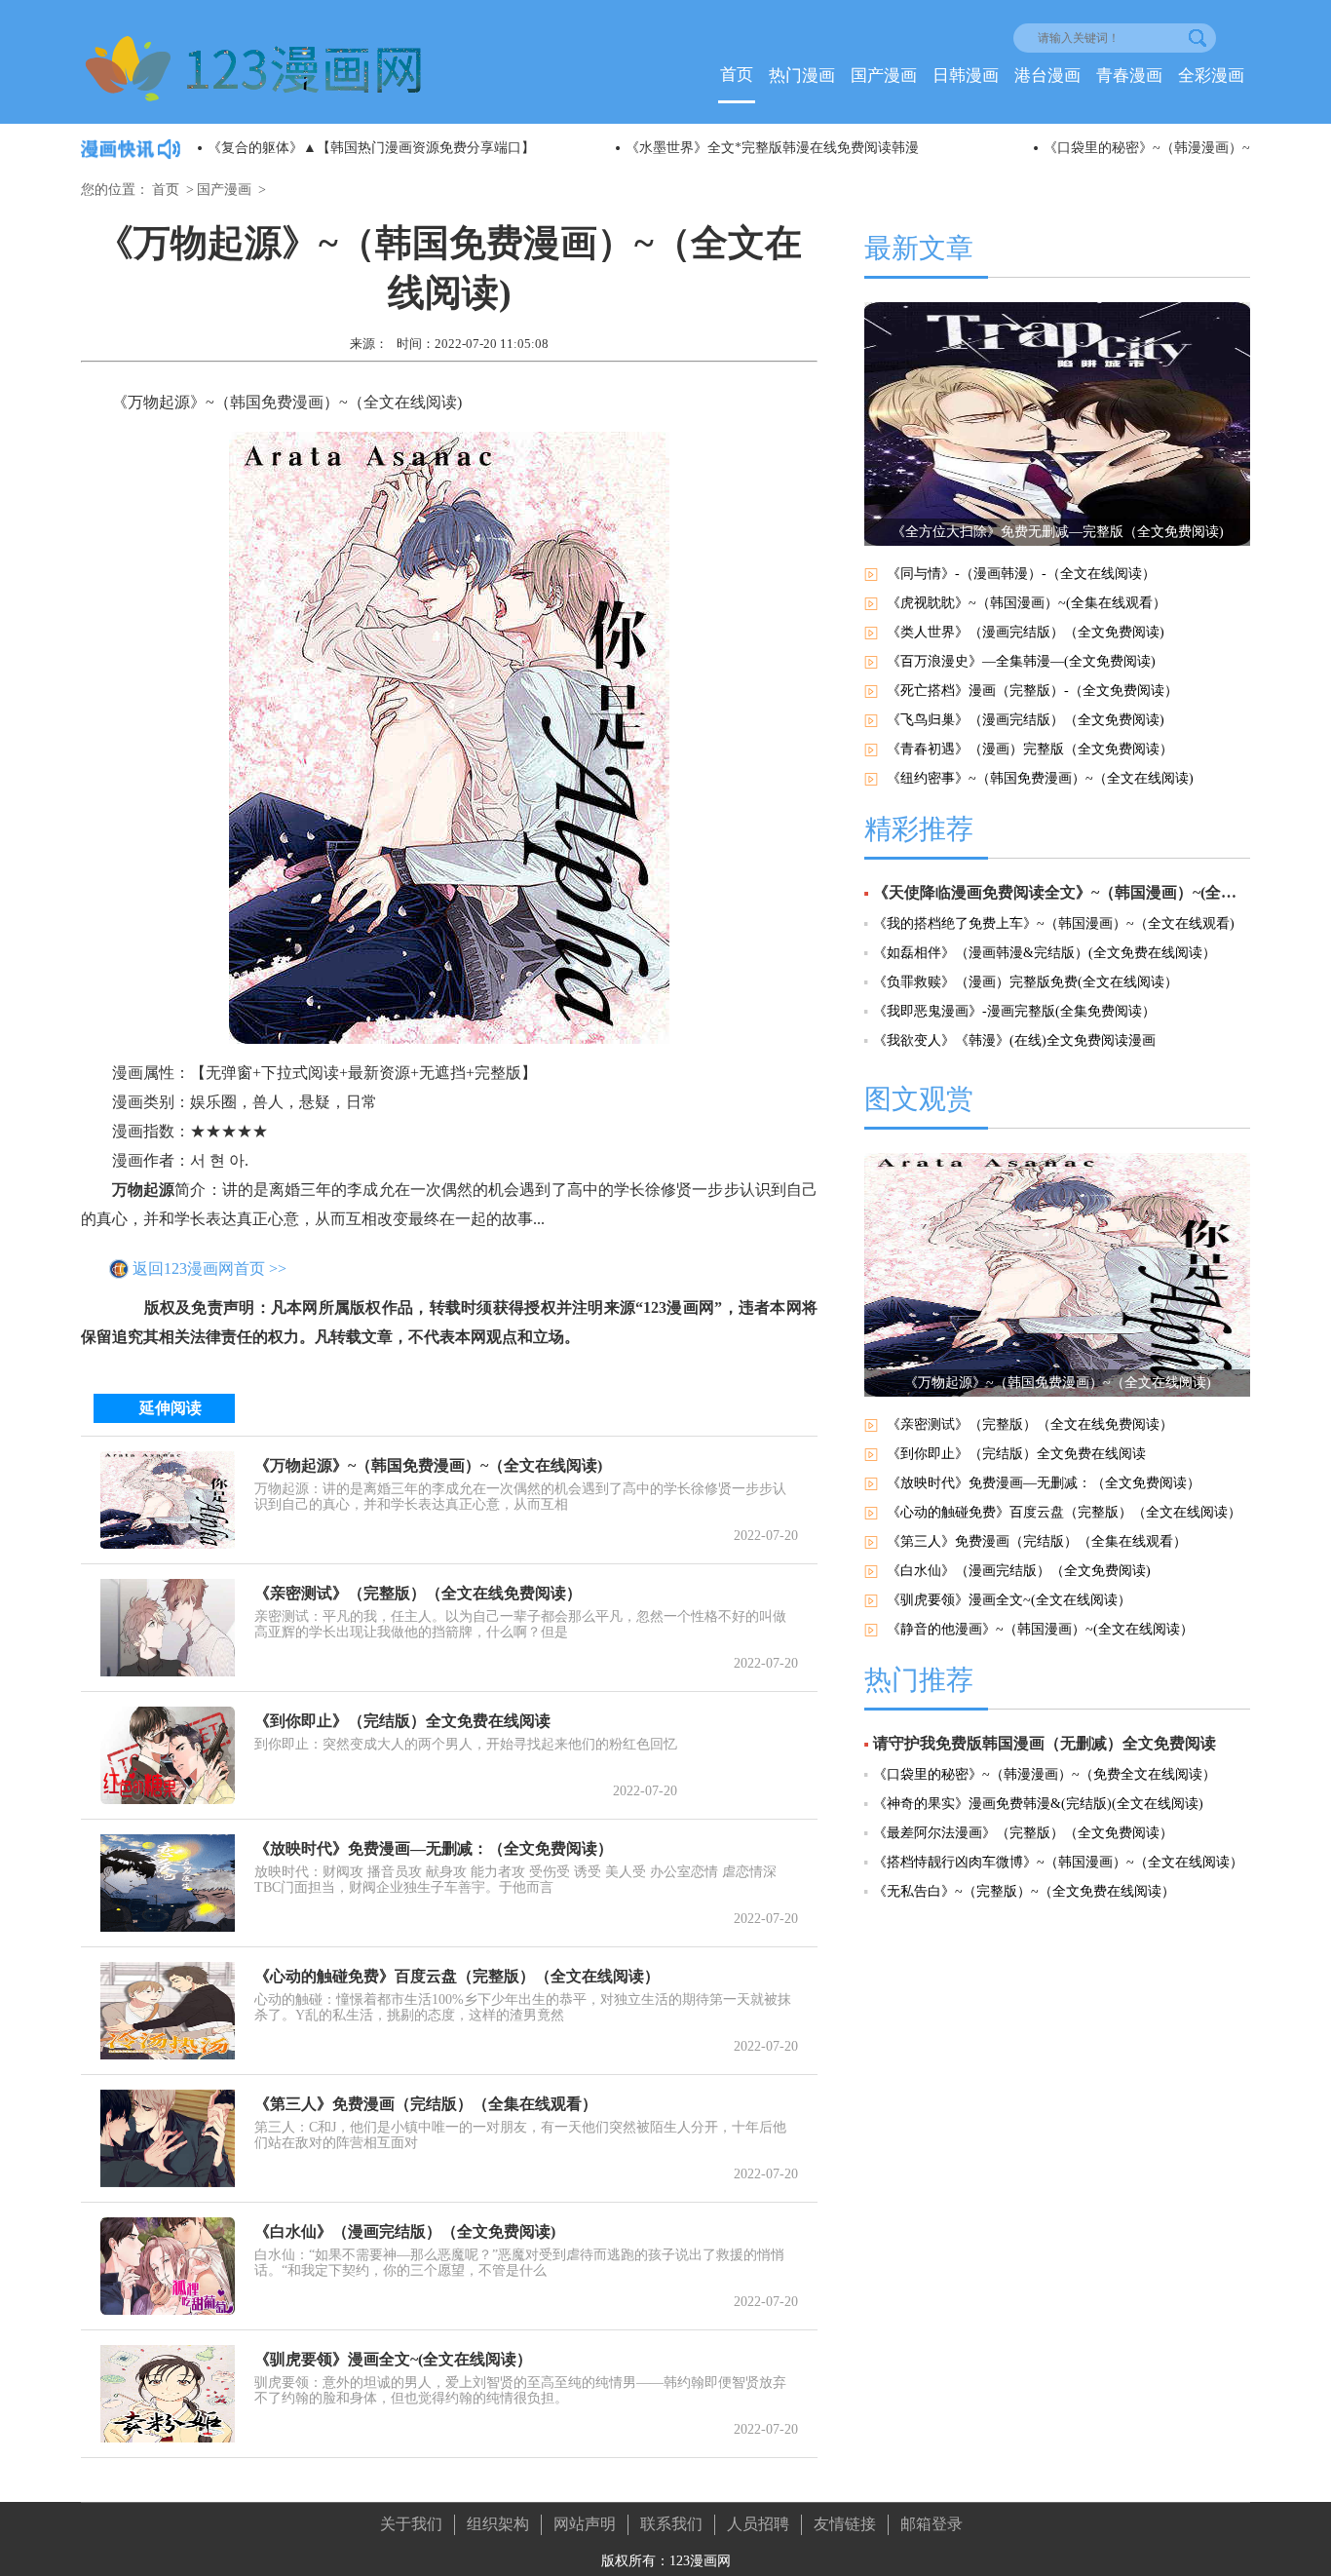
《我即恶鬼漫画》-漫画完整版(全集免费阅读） (1014, 1011)
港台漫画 (1047, 76)
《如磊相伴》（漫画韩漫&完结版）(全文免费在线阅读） (1045, 953)
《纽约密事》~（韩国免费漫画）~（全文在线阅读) (1040, 778)
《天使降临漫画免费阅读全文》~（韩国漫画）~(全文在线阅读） (1062, 892)
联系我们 (671, 2524)
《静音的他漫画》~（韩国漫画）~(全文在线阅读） (1040, 1629)
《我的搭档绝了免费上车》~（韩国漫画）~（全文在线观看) (1054, 923)
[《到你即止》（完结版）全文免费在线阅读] (168, 1755)
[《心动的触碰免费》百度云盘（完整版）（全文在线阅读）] (168, 2011)
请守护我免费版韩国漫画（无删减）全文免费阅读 (1045, 1743)
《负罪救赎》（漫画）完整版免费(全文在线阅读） (1026, 982)
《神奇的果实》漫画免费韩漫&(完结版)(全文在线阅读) (1038, 1804)
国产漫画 (884, 76)
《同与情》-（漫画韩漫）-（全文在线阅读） (1021, 574)
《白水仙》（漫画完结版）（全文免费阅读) (405, 2231)
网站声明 (585, 2524)
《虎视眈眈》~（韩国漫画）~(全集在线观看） (1027, 603)
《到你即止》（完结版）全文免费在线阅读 (402, 1721)
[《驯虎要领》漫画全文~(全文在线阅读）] (168, 2394)
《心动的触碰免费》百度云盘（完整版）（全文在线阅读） (457, 1976)
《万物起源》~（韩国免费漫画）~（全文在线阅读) (428, 1465)
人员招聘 (758, 2524)
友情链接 (845, 2524)
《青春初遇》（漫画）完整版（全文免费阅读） (1030, 749)
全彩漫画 (1211, 76)
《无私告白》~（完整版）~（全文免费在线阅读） (1024, 1891)
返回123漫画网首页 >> (209, 1269)
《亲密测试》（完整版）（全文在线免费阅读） (418, 1593)
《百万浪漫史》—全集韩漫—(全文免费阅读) (1021, 661)
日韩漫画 (966, 76)
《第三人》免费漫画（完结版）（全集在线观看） (426, 2104)
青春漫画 (1129, 76)
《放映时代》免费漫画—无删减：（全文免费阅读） (434, 1848)
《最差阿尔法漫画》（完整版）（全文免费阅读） (1023, 1833)
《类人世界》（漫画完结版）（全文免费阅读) (1026, 632)
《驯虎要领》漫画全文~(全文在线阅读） (393, 2359)
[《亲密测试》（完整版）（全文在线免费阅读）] (168, 1628)
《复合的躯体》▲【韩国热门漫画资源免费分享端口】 (371, 148)
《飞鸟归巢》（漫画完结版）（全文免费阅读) (1026, 720)
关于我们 (411, 2524)
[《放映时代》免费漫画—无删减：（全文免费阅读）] (168, 1883)
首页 (737, 75)
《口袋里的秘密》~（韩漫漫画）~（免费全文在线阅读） (1045, 1774)
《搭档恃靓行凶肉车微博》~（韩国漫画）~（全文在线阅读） (1058, 1862)
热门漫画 (802, 76)
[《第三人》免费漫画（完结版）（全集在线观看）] (168, 2138)
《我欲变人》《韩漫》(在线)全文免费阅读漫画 (1014, 1040)
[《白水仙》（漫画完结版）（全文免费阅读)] (168, 2266)
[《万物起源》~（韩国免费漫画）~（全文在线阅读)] (168, 1500)
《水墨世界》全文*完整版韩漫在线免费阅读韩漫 (772, 148)
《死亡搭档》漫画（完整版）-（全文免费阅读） (1032, 691)
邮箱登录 (932, 2524)
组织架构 (498, 2524)
